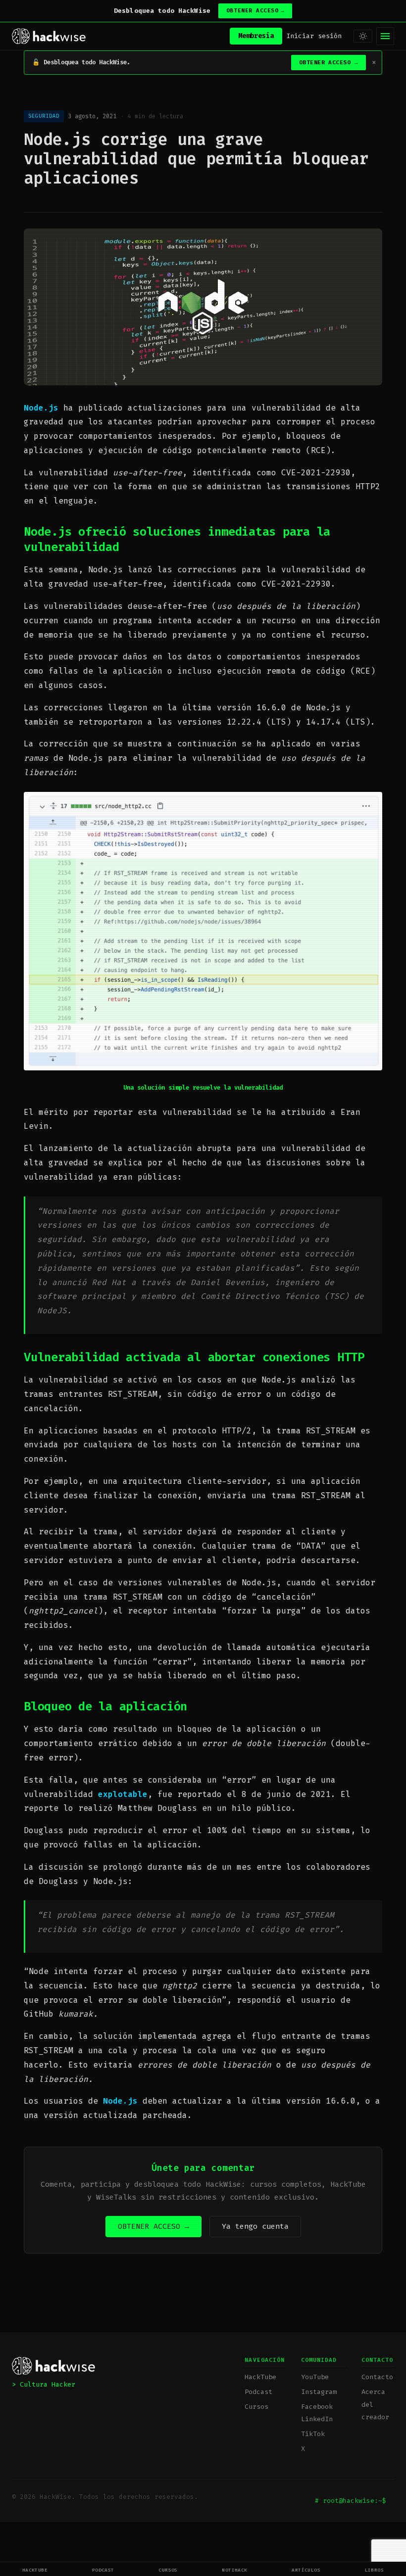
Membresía (256, 36)
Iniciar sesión (314, 36)
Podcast (103, 2570)
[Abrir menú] (385, 36)
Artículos (306, 2570)
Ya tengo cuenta (255, 2226)
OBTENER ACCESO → (153, 2226)
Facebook (317, 2407)
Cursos (168, 2570)
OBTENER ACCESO (255, 11)
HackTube (35, 2570)
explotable (123, 1794)
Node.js (41, 408)
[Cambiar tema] (363, 36)
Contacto (377, 2377)
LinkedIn (317, 2419)
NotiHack (235, 2570)
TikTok (313, 2434)
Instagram (319, 2392)
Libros (375, 2570)
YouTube (315, 2377)
